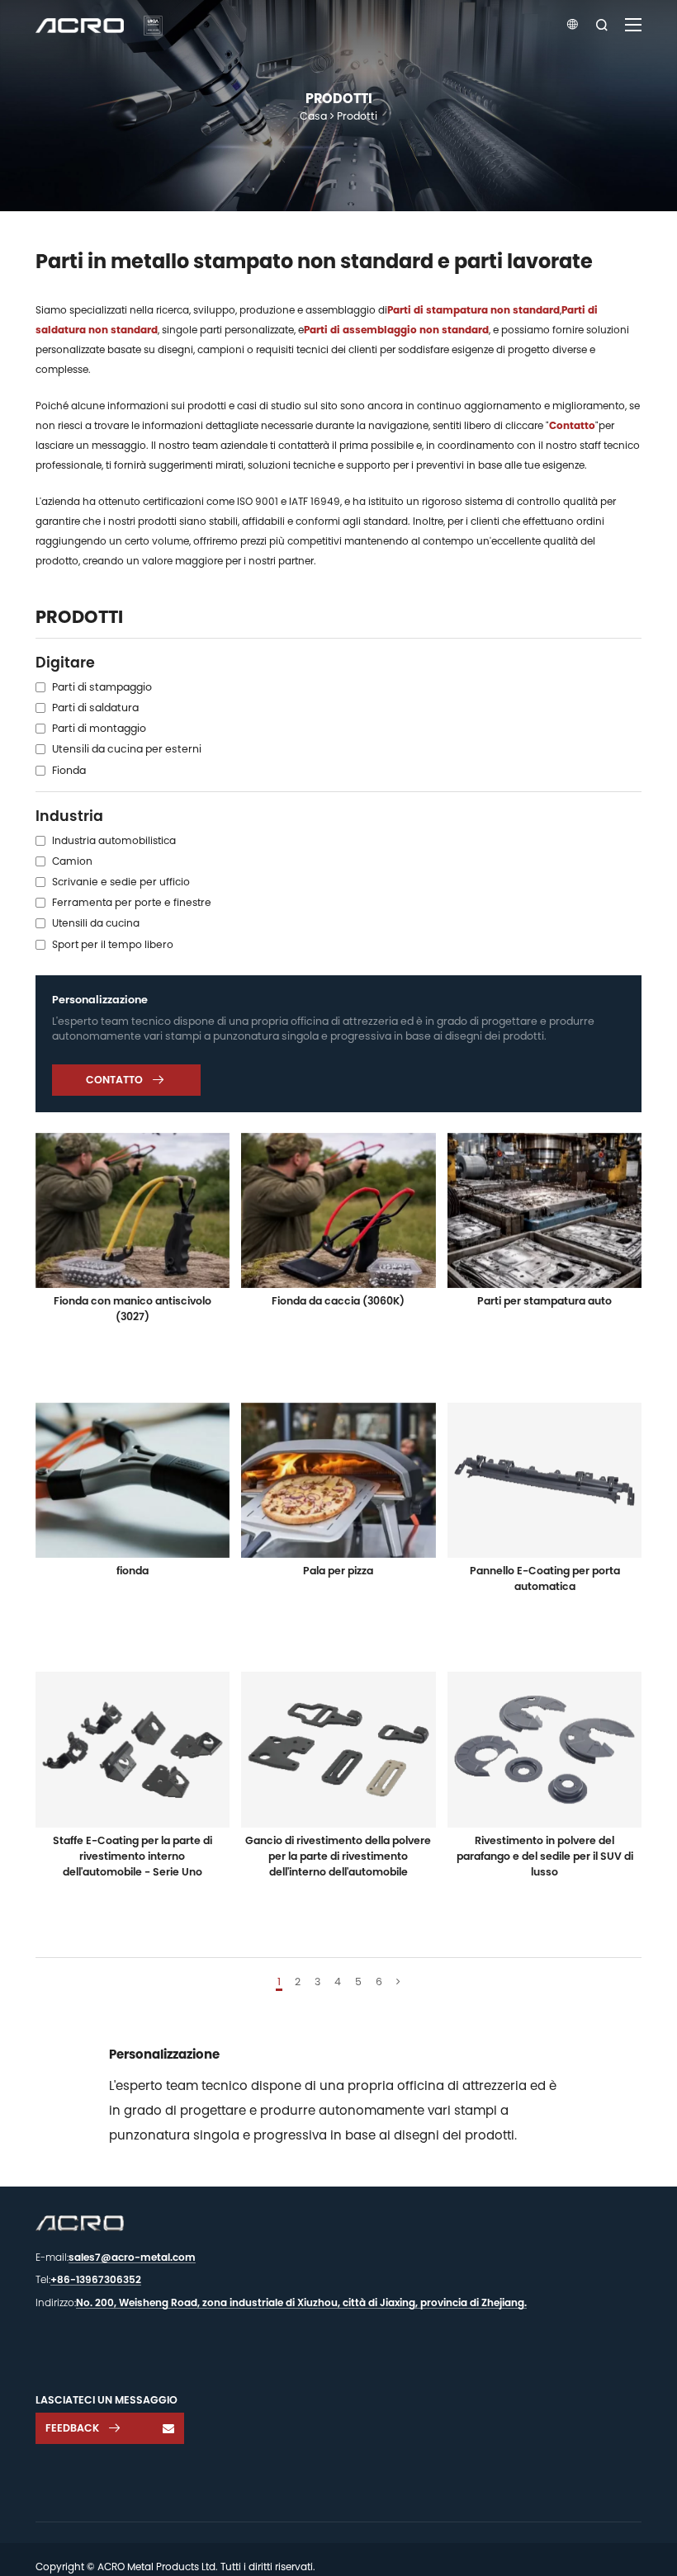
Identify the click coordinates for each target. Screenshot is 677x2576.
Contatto (572, 425)
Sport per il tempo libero (113, 944)
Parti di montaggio (99, 728)
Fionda (69, 770)
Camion (72, 861)
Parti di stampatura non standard (473, 310)
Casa (313, 116)
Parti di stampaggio (102, 687)
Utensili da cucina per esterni (127, 749)
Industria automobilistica (114, 840)
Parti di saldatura (95, 708)
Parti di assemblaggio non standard (396, 330)
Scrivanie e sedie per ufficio (121, 882)
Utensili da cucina (96, 923)
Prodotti (357, 116)
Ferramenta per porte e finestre (132, 902)
